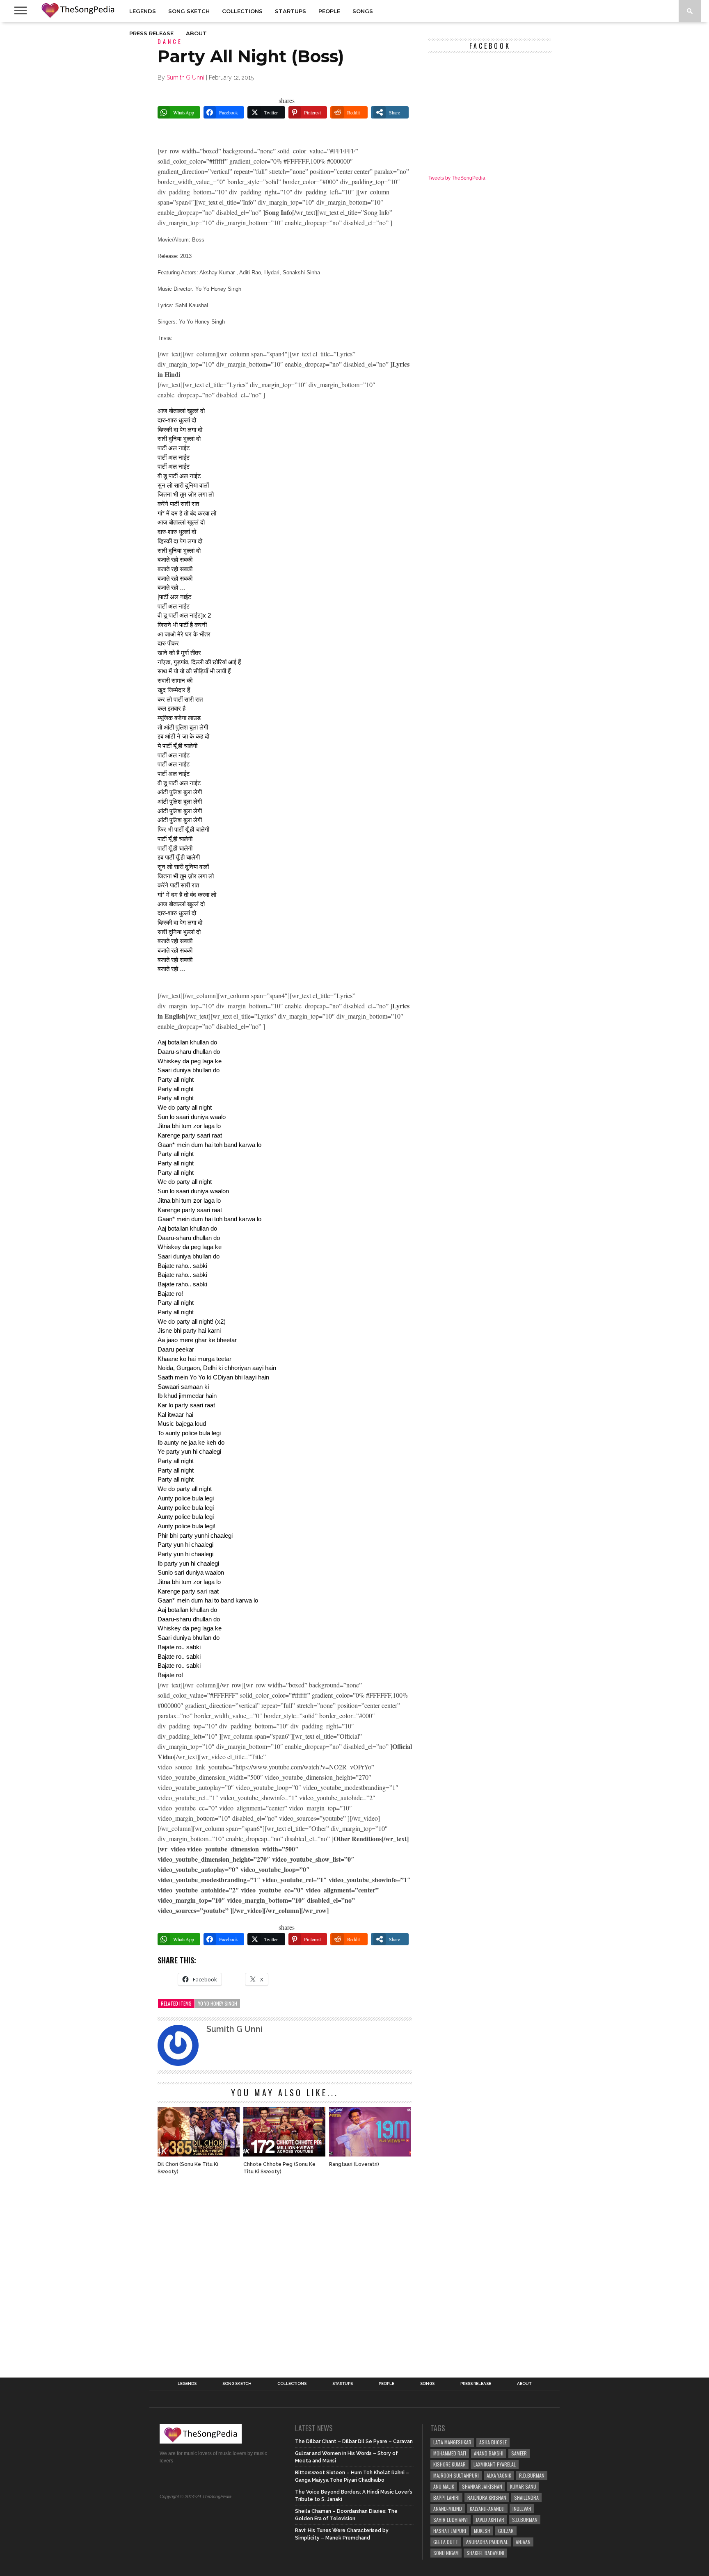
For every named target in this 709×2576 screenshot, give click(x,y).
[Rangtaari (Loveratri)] (370, 2154)
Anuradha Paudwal (487, 2542)
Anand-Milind (448, 2509)
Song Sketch (189, 11)
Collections (242, 11)
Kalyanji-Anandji (487, 2509)
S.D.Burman (525, 2520)
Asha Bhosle (493, 2442)
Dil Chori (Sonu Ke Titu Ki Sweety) (188, 2168)
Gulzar (506, 2531)
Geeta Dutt (446, 2542)
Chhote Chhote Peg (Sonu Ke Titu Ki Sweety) (279, 2168)
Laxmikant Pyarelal (495, 2464)
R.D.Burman (532, 2475)
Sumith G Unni (185, 78)
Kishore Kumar (449, 2464)
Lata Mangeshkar (452, 2442)
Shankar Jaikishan (482, 2486)
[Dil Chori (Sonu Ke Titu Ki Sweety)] (199, 2154)
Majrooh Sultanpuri (456, 2475)
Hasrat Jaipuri (450, 2531)
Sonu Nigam (446, 2553)
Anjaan (523, 2542)
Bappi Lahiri (446, 2497)
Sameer (519, 2453)
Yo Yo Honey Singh (218, 2003)
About (196, 33)
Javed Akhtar (490, 2520)
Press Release (151, 33)
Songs (363, 11)
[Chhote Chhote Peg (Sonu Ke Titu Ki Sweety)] (284, 2154)
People (329, 11)
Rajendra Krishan (487, 2497)
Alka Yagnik (499, 2475)
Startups (290, 11)
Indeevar (522, 2509)
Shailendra (526, 2497)
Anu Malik (444, 2486)
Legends (143, 11)
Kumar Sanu (523, 2486)
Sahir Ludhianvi (451, 2520)
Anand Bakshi (489, 2453)
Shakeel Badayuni (485, 2553)
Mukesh (482, 2531)
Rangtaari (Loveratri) (354, 2164)
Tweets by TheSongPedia (457, 178)
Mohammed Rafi (450, 2453)
